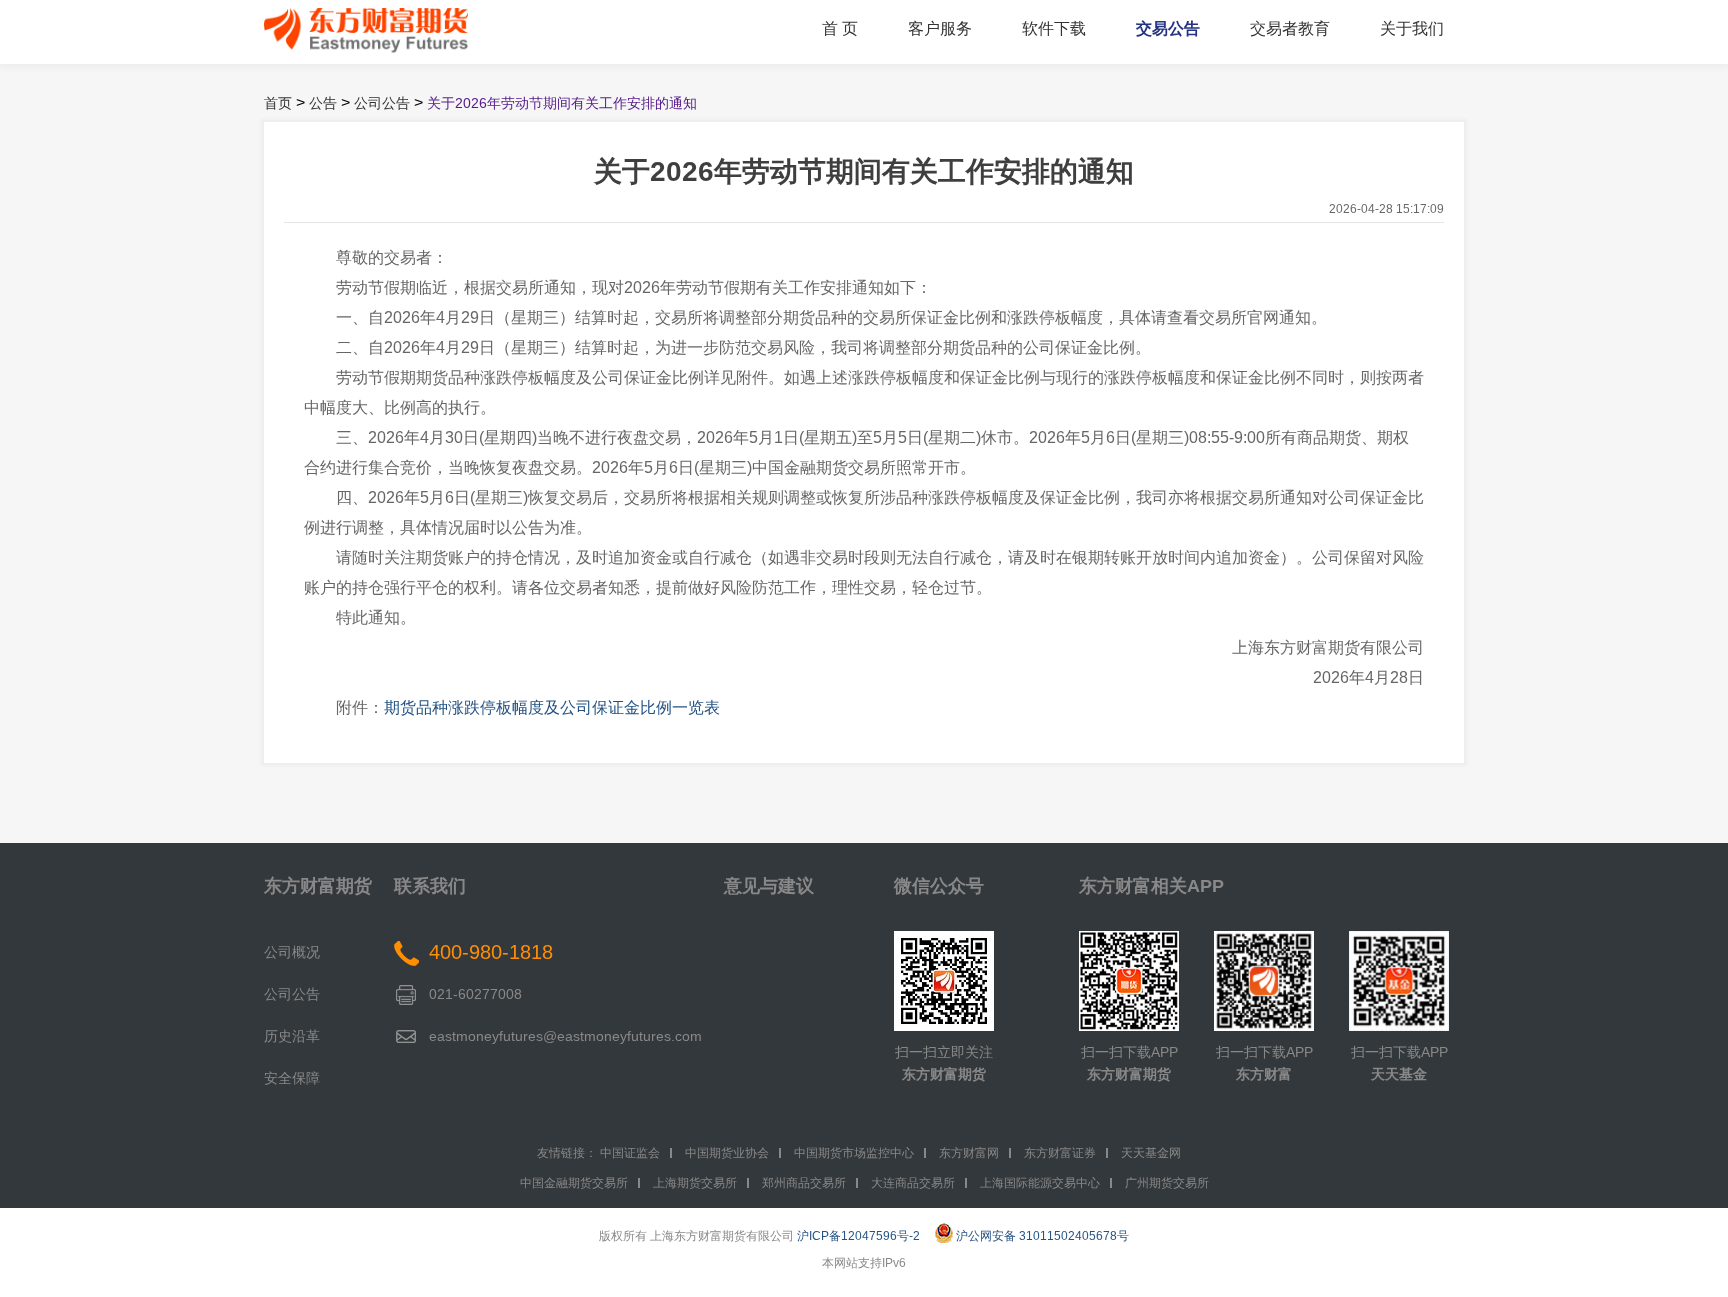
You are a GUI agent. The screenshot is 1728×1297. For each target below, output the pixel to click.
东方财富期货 (318, 886)
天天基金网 (1151, 1153)
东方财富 (1264, 1074)
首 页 (840, 28)
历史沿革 (292, 1036)
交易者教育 (1290, 28)
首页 (278, 103)
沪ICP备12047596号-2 (858, 1236)
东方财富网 (969, 1153)
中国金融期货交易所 (574, 1183)
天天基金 (1399, 1074)
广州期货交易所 (1167, 1183)
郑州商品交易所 (804, 1183)
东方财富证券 (1060, 1153)
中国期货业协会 (727, 1153)
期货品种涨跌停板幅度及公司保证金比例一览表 (552, 707)
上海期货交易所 (695, 1183)
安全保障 (292, 1078)
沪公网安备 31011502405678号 (1042, 1236)
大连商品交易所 (913, 1183)
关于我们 (1412, 28)
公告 (323, 103)
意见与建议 (769, 886)
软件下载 (1054, 28)
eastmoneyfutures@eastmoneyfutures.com (565, 1036)
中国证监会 (630, 1153)
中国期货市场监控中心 (854, 1153)
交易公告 (1168, 28)
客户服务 (940, 28)
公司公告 (382, 103)
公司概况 (292, 952)
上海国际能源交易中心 (1040, 1183)
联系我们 (430, 886)
